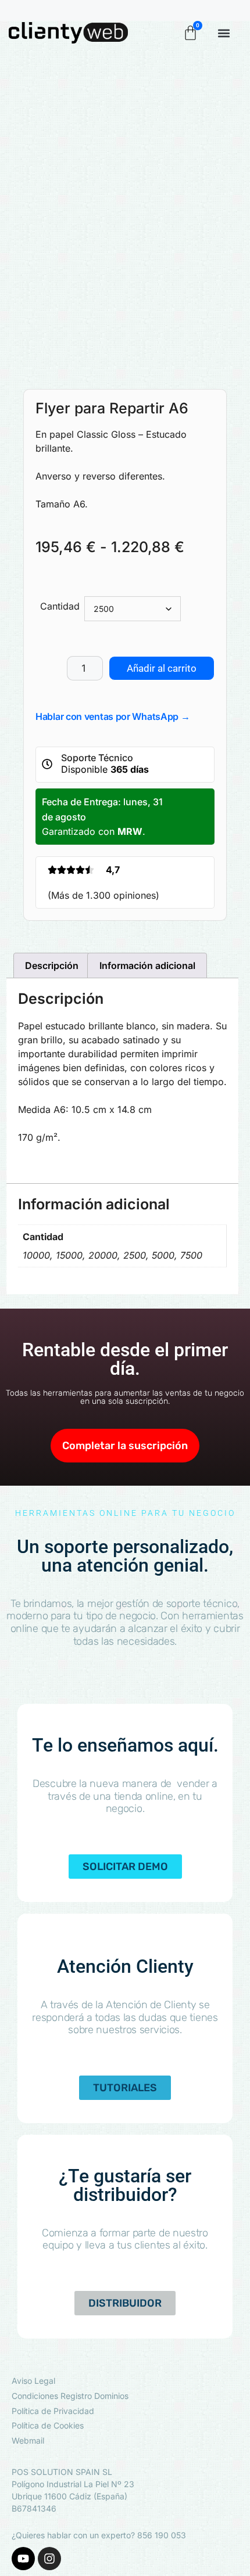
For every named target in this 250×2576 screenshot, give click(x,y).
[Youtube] (23, 2559)
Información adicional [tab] (147, 965)
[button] (224, 33)
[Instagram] (49, 2559)
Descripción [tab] (52, 965)
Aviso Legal (33, 2381)
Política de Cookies (48, 2425)
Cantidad (60, 606)
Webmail (28, 2440)
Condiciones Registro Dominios (70, 2396)
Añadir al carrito (162, 668)
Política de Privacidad (53, 2411)
